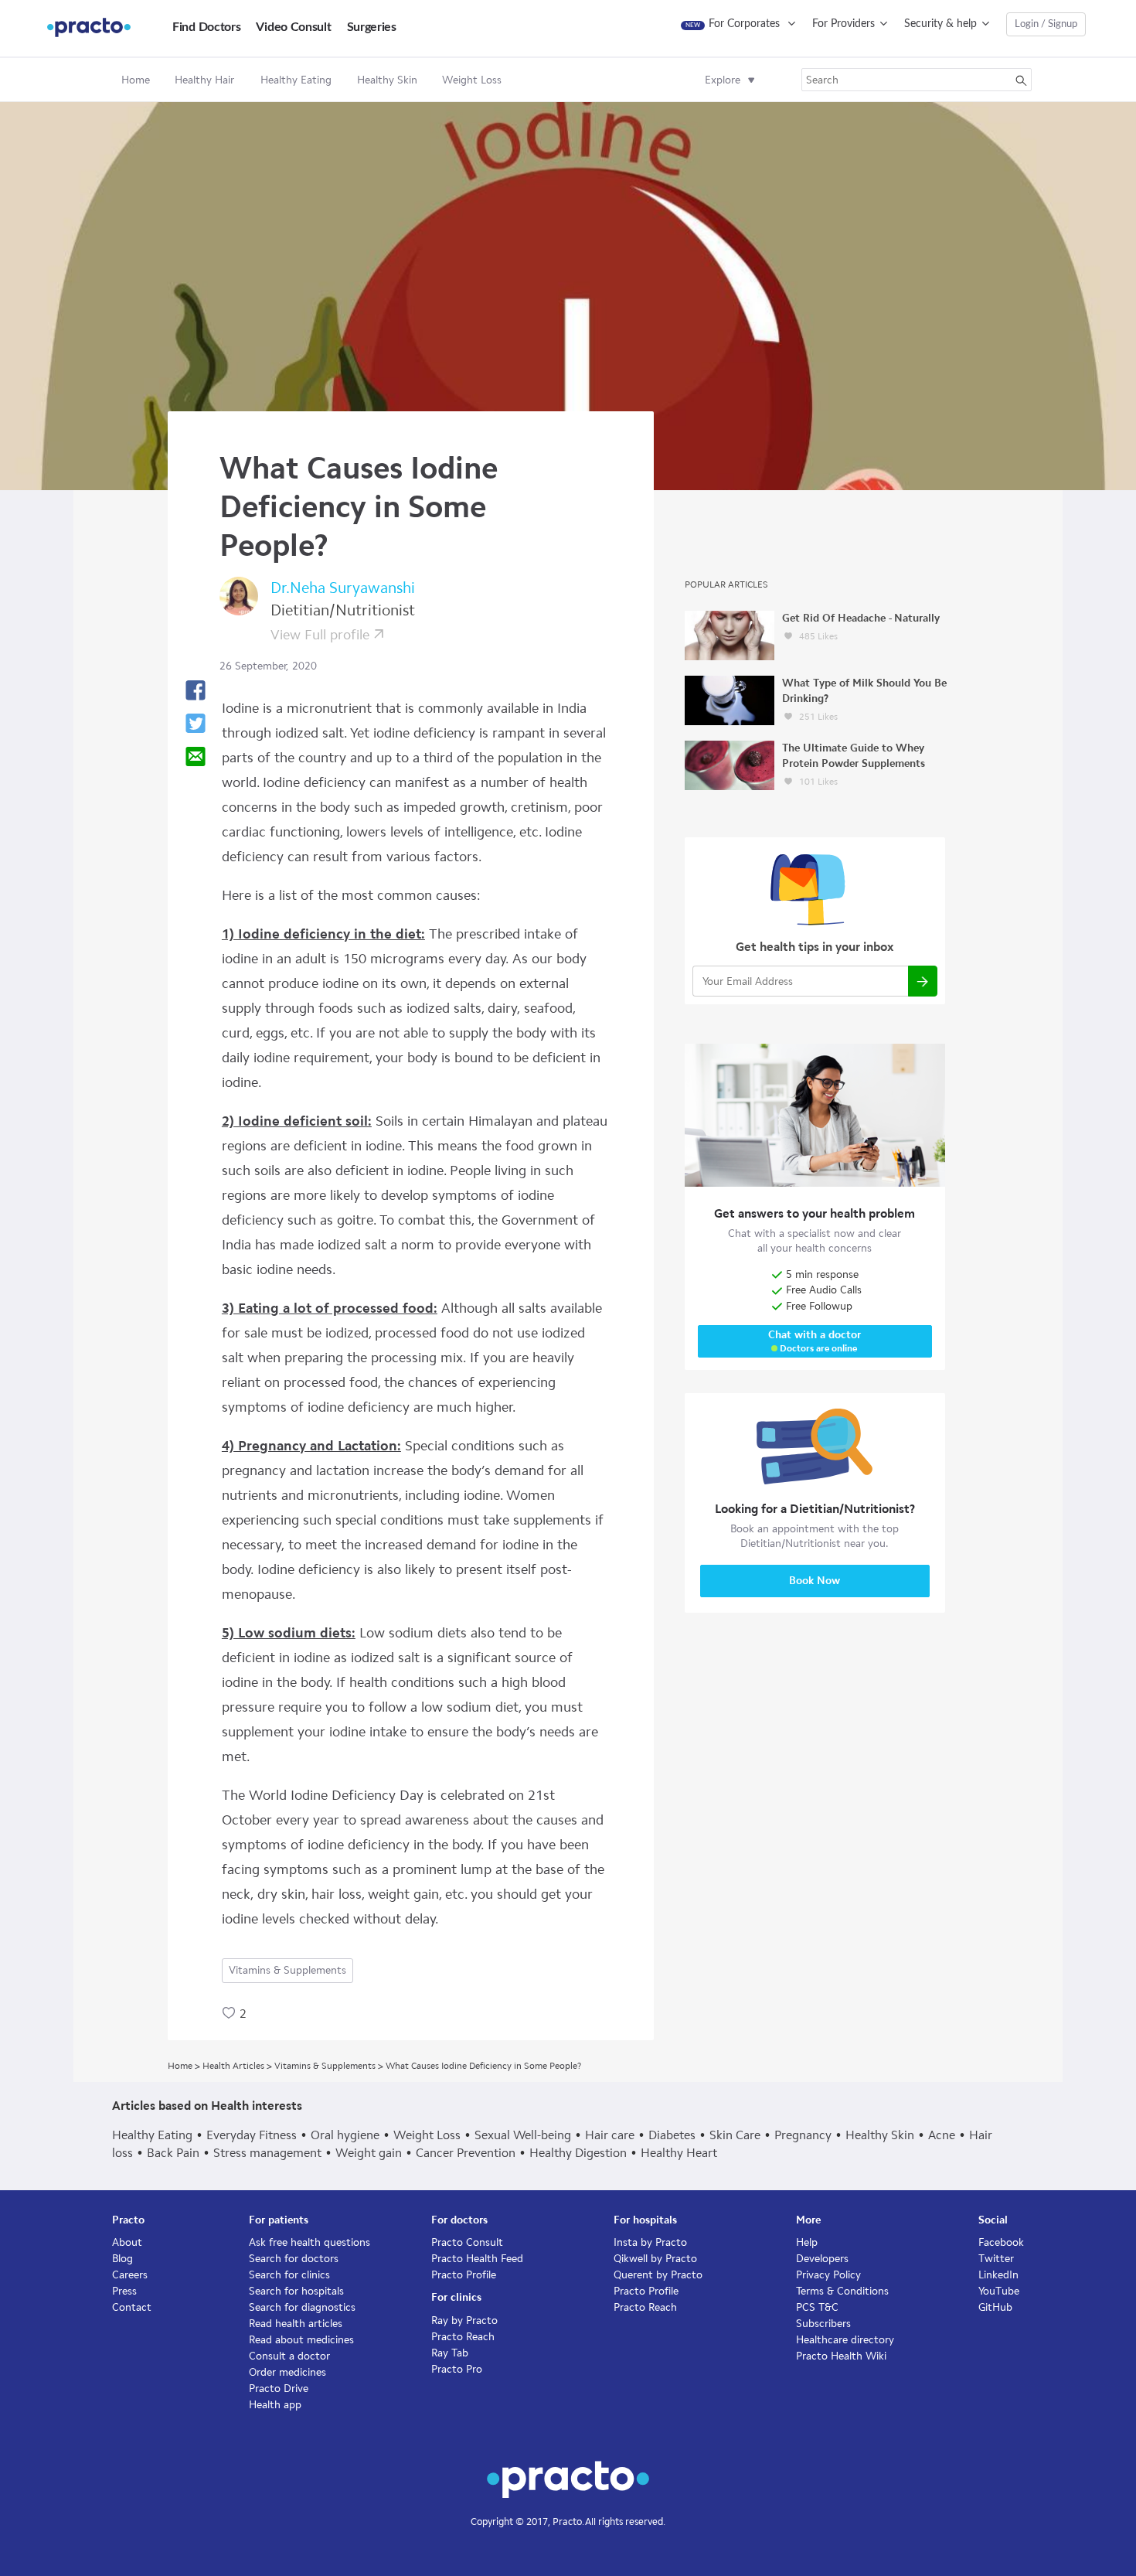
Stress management (267, 2153)
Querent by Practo (658, 2275)
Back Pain (173, 2153)
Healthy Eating (152, 2135)
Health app (275, 2405)
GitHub (995, 2307)
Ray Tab (450, 2353)
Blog (122, 2259)
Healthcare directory (845, 2340)
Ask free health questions (310, 2242)
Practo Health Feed (477, 2259)
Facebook (1001, 2242)
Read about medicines (301, 2340)
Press (124, 2291)
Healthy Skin (880, 2135)
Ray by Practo (464, 2320)
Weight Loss (427, 2135)
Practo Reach (463, 2337)
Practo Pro (457, 2369)
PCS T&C (817, 2307)
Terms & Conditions (842, 2291)
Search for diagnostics (302, 2307)
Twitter (996, 2259)
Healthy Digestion (578, 2153)
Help (807, 2242)
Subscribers (823, 2324)
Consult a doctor (289, 2356)
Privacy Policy (828, 2275)
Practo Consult (467, 2242)
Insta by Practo (650, 2242)
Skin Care (735, 2135)
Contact (132, 2307)
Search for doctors (294, 2259)
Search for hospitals (296, 2291)
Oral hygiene (345, 2135)
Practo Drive (279, 2389)
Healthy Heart (679, 2153)
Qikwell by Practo (655, 2259)
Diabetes (672, 2135)
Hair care (610, 2135)
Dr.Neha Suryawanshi (343, 588)
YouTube (999, 2291)
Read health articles (296, 2324)
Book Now (815, 1581)
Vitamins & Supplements (287, 1970)
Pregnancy (803, 2135)
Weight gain (369, 2153)
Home (136, 80)
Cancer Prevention (466, 2153)
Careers (130, 2275)
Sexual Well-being (523, 2135)
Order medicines (287, 2372)
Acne (942, 2135)
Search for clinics (289, 2275)
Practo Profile (464, 2275)
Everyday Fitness (252, 2135)
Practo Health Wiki (841, 2356)
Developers (822, 2259)
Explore (723, 80)
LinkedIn (998, 2275)
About (127, 2242)
